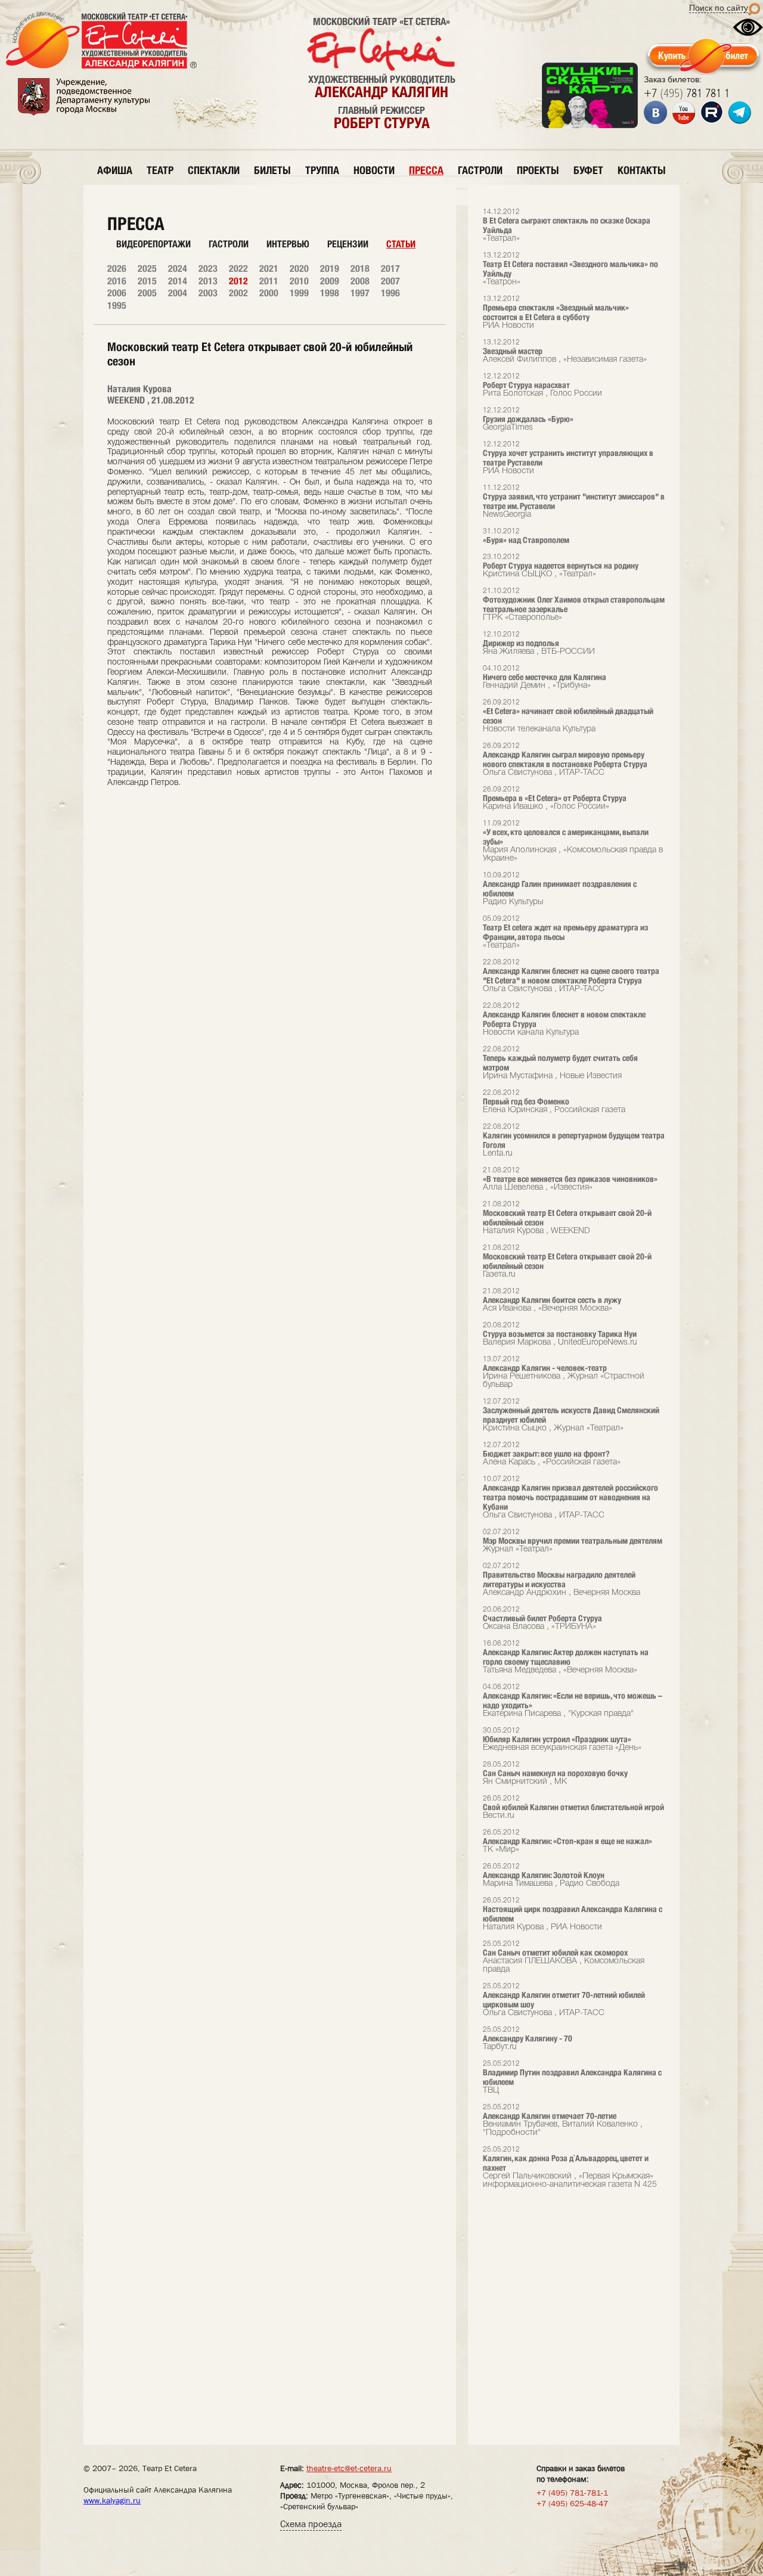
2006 (117, 293)
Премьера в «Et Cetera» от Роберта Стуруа (555, 798)
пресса (426, 170)
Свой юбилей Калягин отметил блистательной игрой (573, 1807)
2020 (299, 269)
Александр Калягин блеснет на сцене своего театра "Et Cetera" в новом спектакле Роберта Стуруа (571, 976)
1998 (330, 293)
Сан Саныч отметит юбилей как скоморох (564, 1957)
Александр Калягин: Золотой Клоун (551, 1875)
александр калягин (381, 92)
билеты (272, 170)
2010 (299, 281)
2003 (208, 293)
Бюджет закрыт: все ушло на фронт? (552, 1454)
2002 (238, 293)
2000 (269, 293)
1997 (360, 293)
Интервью (288, 244)
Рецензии (348, 244)
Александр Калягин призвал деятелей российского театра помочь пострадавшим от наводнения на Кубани (570, 1498)
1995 (117, 305)
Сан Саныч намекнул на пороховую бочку (555, 1773)
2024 (178, 269)
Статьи (401, 244)
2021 (269, 269)
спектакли (214, 170)
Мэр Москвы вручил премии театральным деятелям (573, 1541)
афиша (115, 170)
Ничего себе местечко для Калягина (545, 677)
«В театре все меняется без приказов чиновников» (570, 1179)
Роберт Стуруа (382, 123)
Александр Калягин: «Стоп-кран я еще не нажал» (567, 1841)
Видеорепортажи (153, 244)
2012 (238, 281)
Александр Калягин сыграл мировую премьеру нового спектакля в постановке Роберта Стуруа (565, 760)
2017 (390, 269)
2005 (147, 293)
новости (374, 170)
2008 (360, 281)
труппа (322, 170)
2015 (147, 281)
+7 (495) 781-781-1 (572, 2493)
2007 (390, 281)
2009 (330, 281)
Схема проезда (311, 2524)
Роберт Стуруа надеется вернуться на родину (561, 566)
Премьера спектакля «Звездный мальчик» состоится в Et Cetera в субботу (556, 313)
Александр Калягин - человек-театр (564, 1372)
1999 (299, 293)
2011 (269, 281)
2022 (238, 269)
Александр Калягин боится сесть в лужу (552, 1300)
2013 (208, 281)
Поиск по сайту (719, 8)
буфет (588, 170)
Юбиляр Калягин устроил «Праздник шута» (562, 1739)
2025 (147, 269)
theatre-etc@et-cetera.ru (349, 2468)
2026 (117, 269)
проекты (538, 170)
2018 (360, 269)
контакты (642, 170)
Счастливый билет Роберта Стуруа (542, 1618)
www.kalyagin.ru (112, 2500)
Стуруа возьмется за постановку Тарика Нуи (560, 1334)
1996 (390, 293)
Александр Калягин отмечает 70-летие (563, 2120)
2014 (178, 281)
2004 (178, 293)
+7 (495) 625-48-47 (572, 2503)
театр (160, 170)
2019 (330, 269)
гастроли (480, 170)
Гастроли (229, 244)
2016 (117, 281)
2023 (208, 269)
